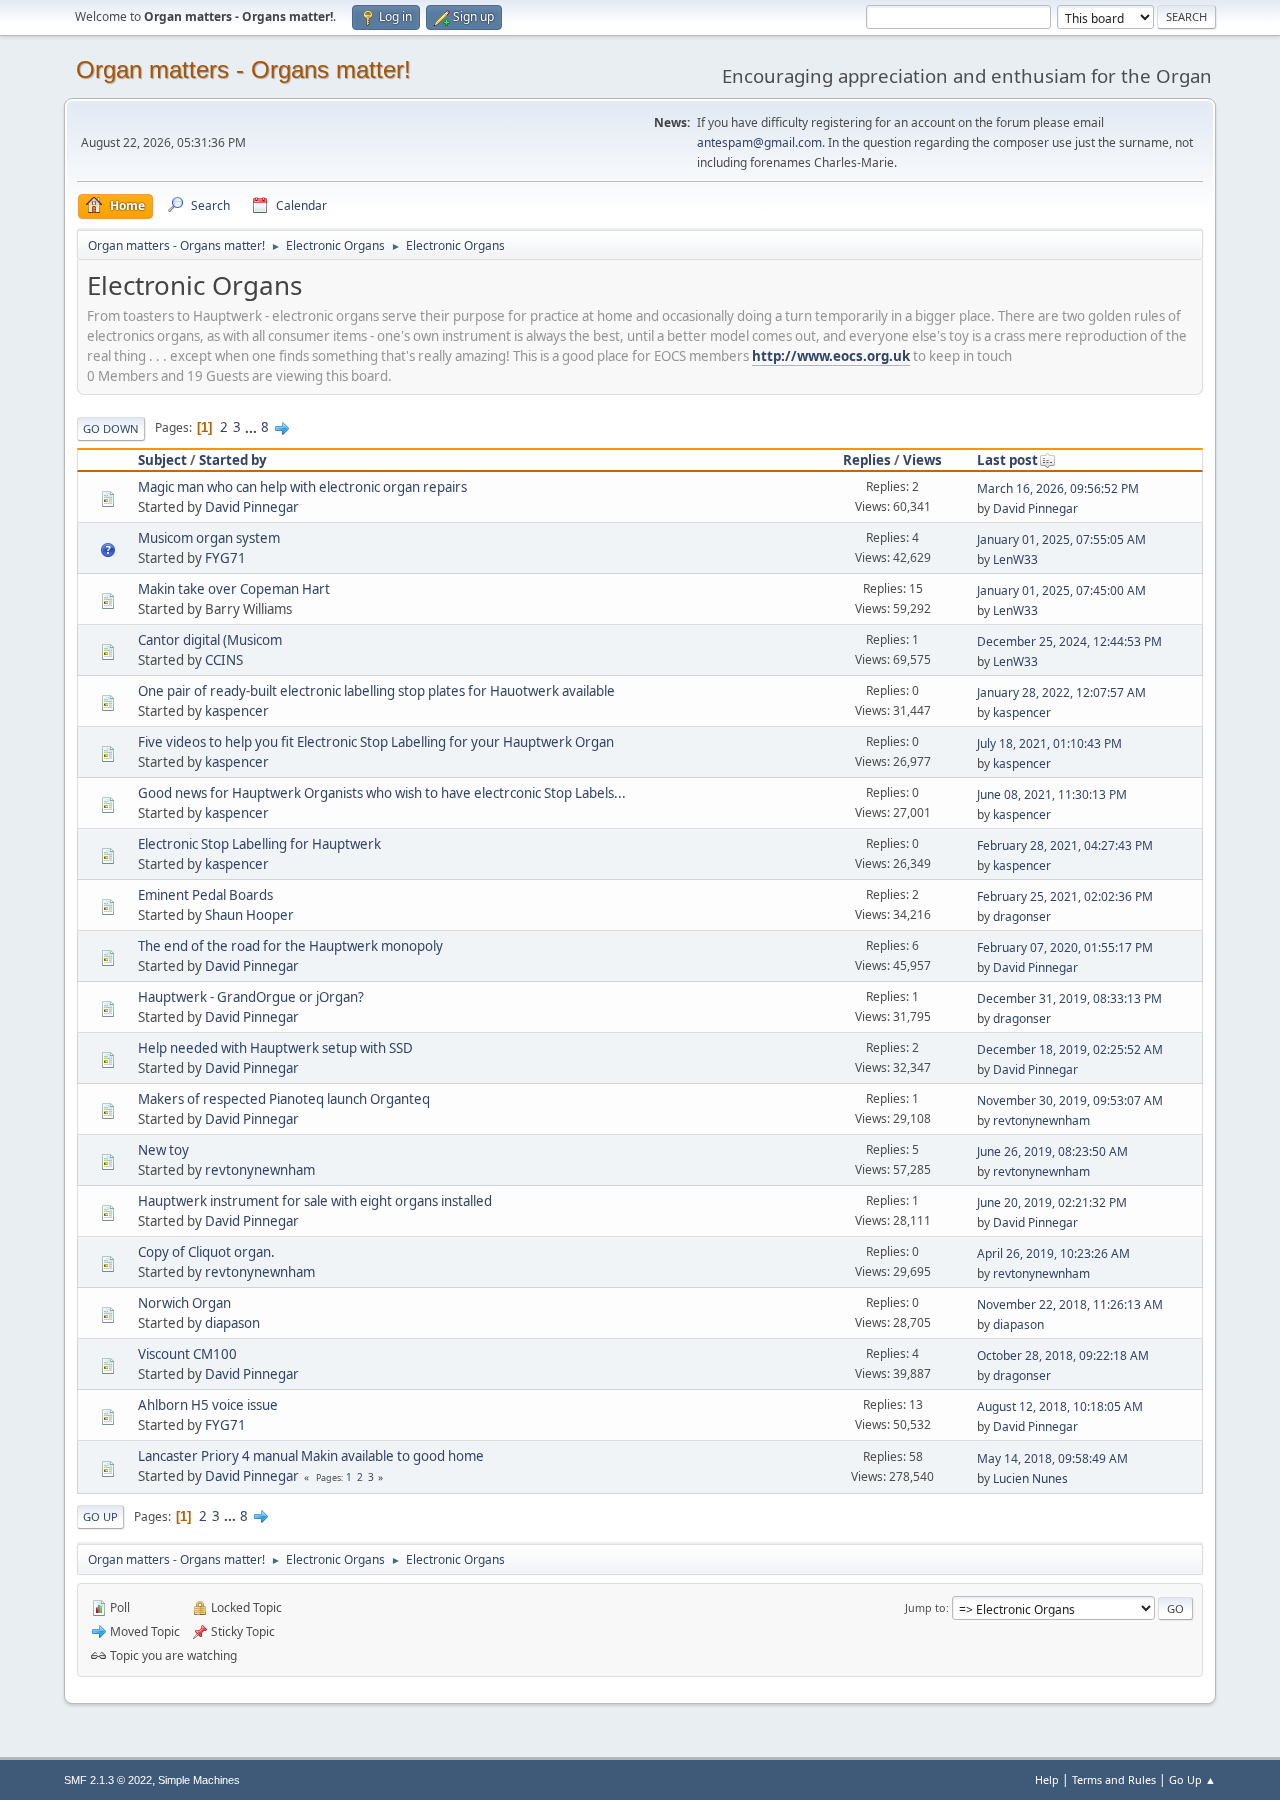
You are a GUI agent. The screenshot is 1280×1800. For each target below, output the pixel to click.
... (252, 427)
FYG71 (225, 558)
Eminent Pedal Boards (205, 895)
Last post (1007, 460)
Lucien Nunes (1030, 1478)
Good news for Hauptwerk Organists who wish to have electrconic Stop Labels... (382, 793)
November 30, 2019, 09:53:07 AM (1070, 1100)
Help (1047, 1779)
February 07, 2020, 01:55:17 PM (1065, 947)
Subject (162, 460)
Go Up (100, 1516)
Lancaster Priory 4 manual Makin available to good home (311, 1456)
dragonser (1022, 916)
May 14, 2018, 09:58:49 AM (1052, 1458)
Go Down (111, 428)
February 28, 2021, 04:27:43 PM (1065, 845)
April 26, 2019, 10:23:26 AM (1053, 1253)
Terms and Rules (1114, 1779)
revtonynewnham (1041, 1120)
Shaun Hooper (249, 915)
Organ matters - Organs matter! (243, 69)
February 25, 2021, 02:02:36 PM (1065, 896)
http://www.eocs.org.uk (831, 356)
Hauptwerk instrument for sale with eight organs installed (315, 1201)
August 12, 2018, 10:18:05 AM (1060, 1406)
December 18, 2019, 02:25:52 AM (1070, 1049)
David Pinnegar (252, 507)
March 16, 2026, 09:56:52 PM (1058, 488)
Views (922, 460)
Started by (233, 460)
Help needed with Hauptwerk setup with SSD (275, 1048)
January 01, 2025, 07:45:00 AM (1061, 590)
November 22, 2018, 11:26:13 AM (1070, 1304)
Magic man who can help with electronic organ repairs (302, 487)
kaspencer (237, 711)
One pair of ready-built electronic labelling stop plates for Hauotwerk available (376, 691)
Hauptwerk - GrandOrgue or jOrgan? (251, 997)
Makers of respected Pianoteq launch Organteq (284, 1099)
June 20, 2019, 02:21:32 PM (1052, 1202)
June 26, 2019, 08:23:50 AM (1052, 1151)
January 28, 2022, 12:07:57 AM (1061, 692)
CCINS (224, 660)
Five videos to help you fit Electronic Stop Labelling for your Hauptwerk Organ (376, 742)
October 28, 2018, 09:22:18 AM (1063, 1355)
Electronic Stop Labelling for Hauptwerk (259, 844)
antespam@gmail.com (759, 142)
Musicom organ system (209, 538)
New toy (163, 1150)
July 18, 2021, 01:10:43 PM (1049, 743)
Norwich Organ (184, 1303)
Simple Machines (199, 1780)
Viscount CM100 (187, 1354)
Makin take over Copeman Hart (234, 589)
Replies (867, 460)
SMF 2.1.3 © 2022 (108, 1780)
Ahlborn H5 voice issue (208, 1405)
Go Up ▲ (1192, 1779)
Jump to (925, 1607)
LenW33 (1015, 559)
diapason (232, 1323)
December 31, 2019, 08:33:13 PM (1069, 998)
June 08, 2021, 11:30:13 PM (1052, 794)
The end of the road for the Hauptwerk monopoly (290, 946)
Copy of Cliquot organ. (206, 1252)
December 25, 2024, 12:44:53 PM (1069, 641)
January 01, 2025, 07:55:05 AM (1061, 539)
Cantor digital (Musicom (210, 640)
